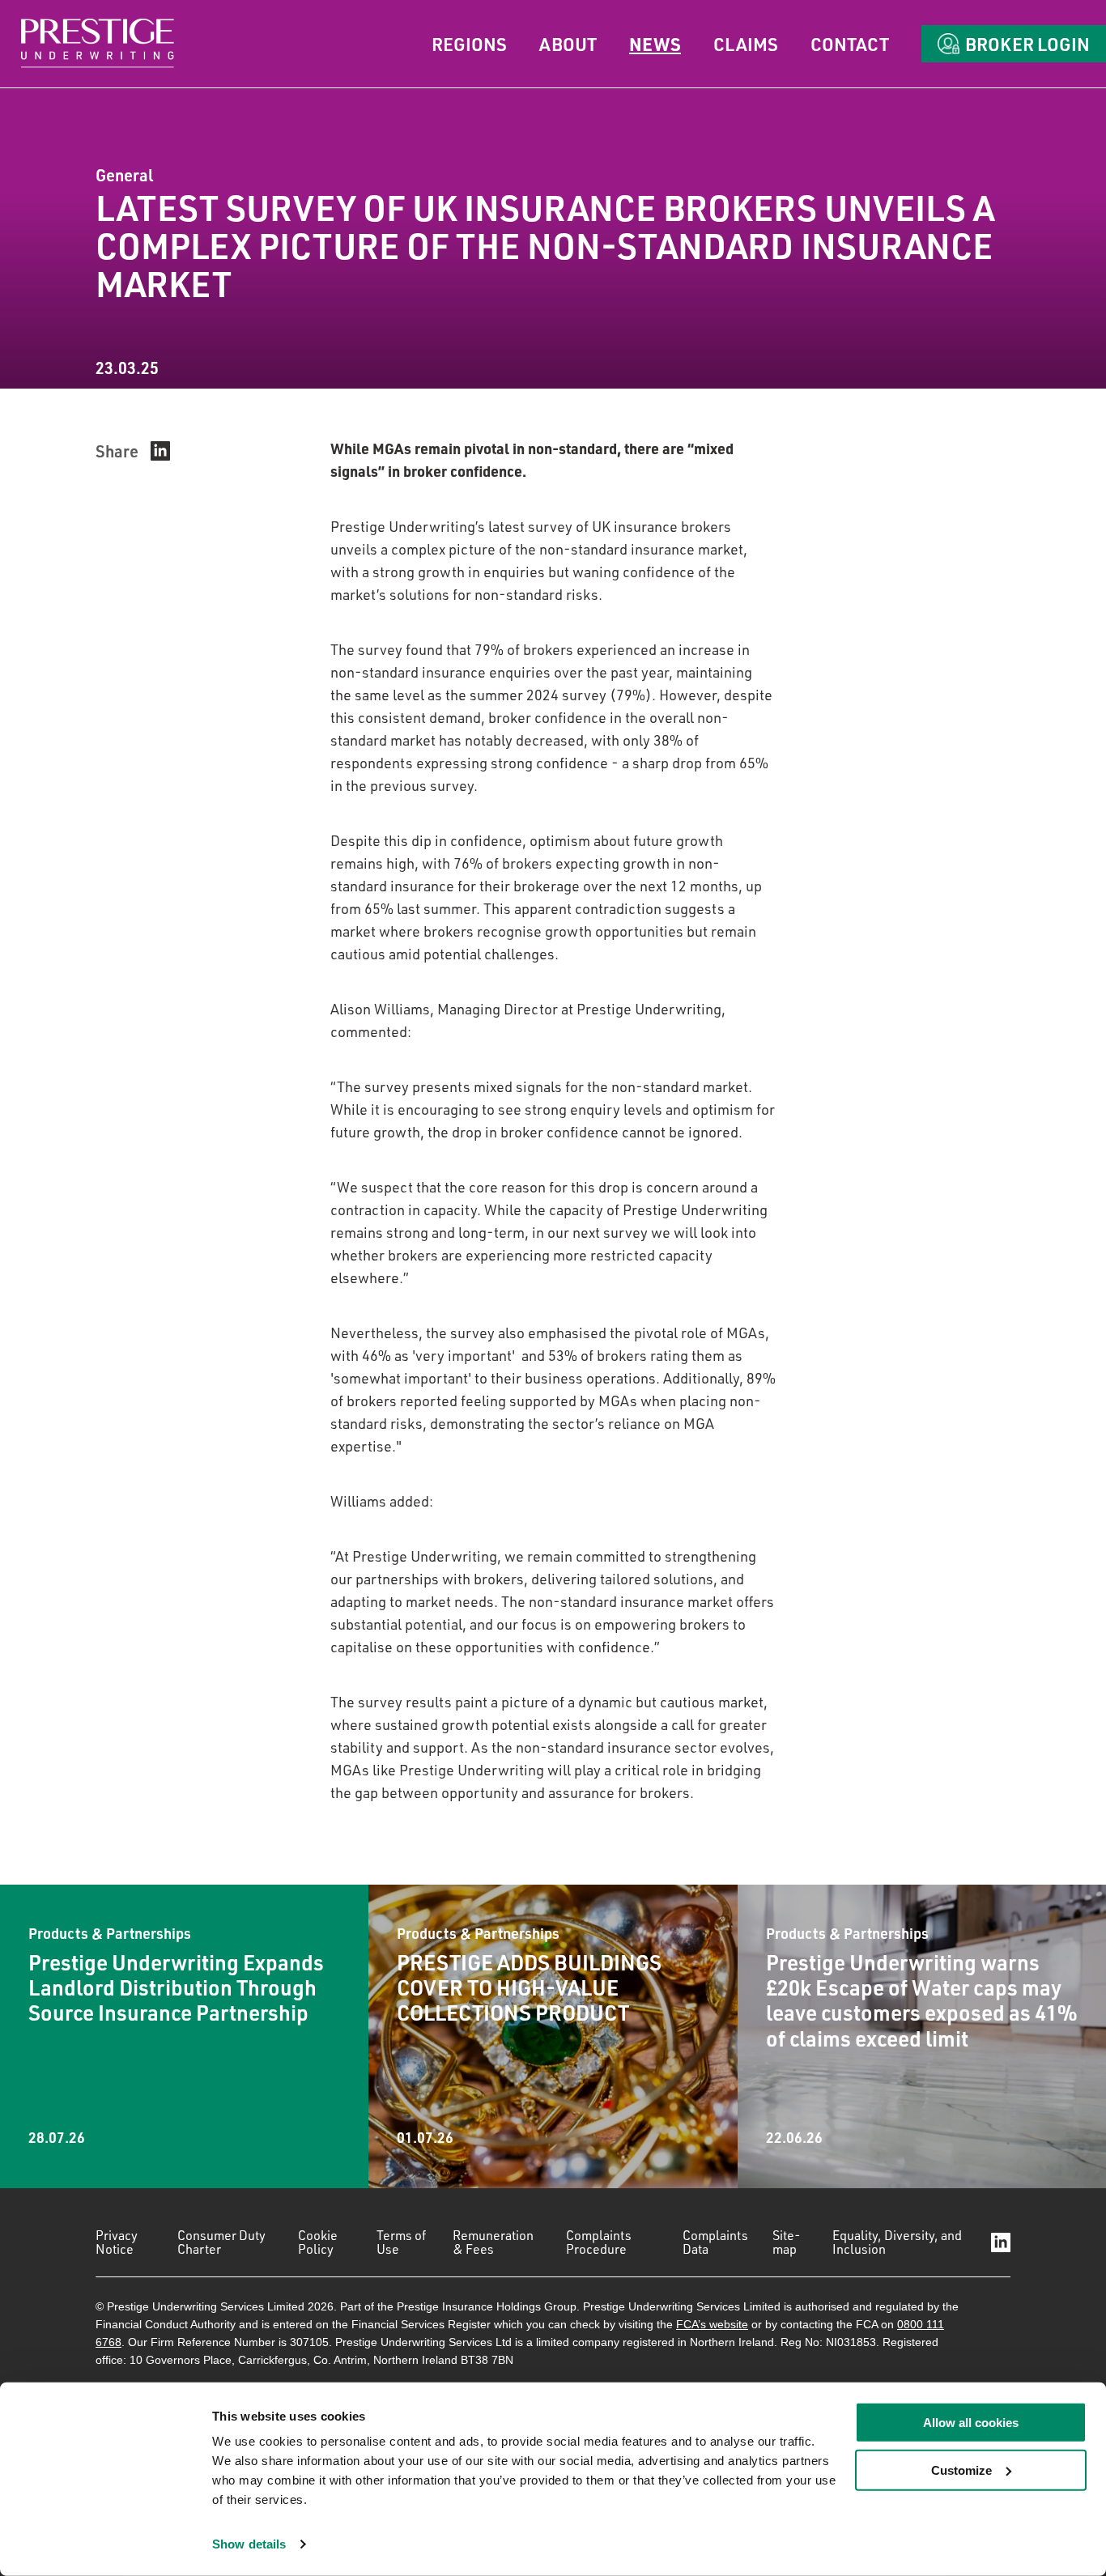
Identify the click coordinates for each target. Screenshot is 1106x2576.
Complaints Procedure (599, 2242)
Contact (850, 44)
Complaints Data (715, 2242)
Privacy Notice (117, 2242)
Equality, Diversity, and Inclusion (897, 2242)
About (568, 44)
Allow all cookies (971, 2423)
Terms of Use (401, 2242)
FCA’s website (712, 2324)
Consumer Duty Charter (221, 2242)
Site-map (787, 2242)
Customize (961, 2470)
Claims (746, 44)
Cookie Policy (318, 2242)
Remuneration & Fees (493, 2242)
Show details (249, 2544)
